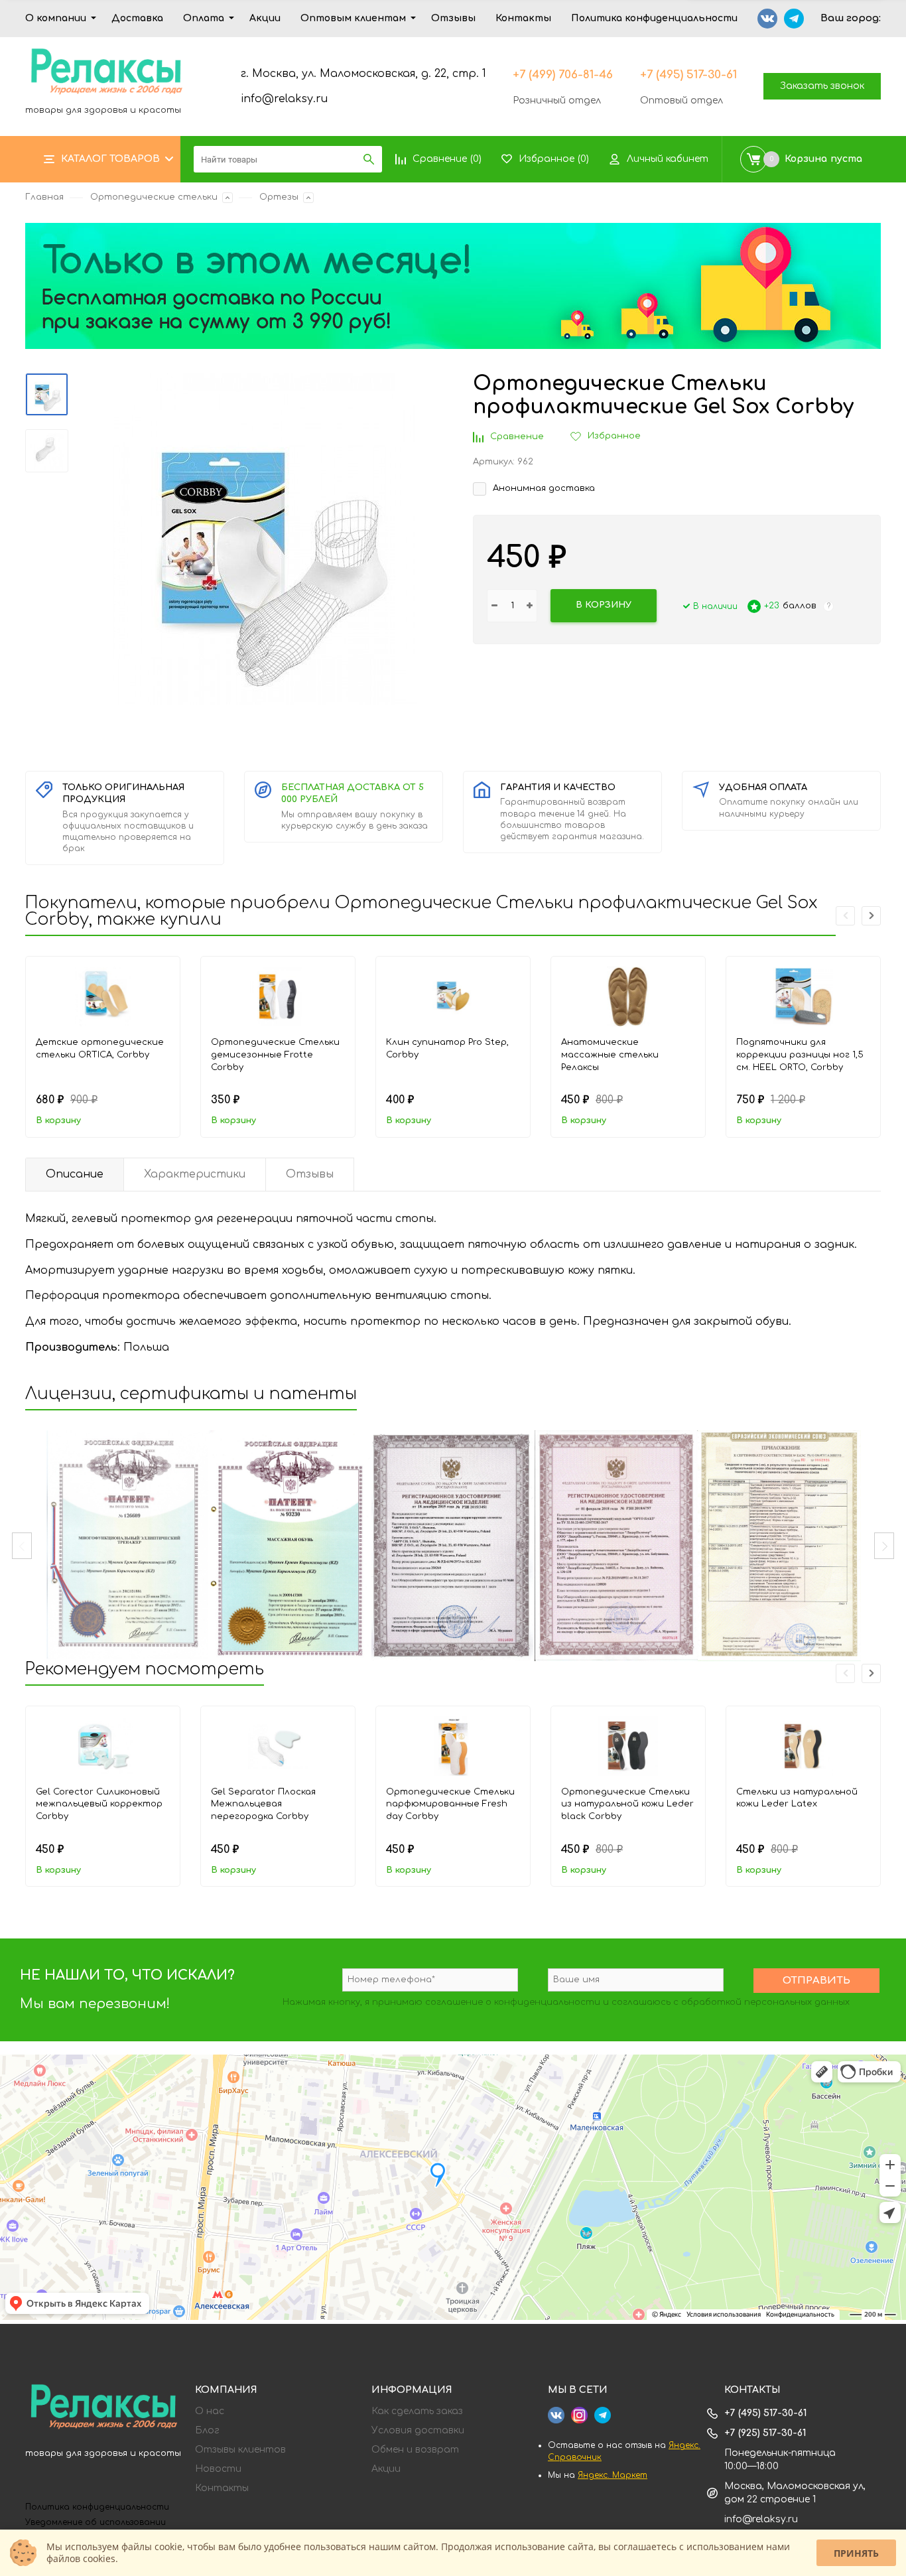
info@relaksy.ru (284, 99)
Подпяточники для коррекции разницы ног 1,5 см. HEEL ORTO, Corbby (800, 1054)
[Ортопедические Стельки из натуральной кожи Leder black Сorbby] (628, 1746)
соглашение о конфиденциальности (513, 2002)
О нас (210, 2411)
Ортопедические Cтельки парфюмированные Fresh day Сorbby (450, 1804)
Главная (44, 197)
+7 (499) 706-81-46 (563, 75)
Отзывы (453, 18)
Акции (265, 18)
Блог (207, 2431)
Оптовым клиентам (353, 18)
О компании (56, 18)
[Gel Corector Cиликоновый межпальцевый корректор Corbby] (103, 1746)
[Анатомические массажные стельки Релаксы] (628, 996)
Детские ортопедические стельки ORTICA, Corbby (100, 1049)
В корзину (58, 1120)
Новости (218, 2469)
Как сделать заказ (417, 2411)
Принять (856, 2553)
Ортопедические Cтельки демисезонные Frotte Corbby (275, 1054)
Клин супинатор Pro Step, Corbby (447, 1049)
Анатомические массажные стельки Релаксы (610, 1054)
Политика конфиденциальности (654, 18)
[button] (871, 916)
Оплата (204, 18)
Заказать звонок (822, 86)
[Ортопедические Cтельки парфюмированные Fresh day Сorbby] (453, 1746)
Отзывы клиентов (240, 2450)
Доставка (137, 18)
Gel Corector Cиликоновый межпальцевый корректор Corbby (99, 1804)
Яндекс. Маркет (613, 2475)
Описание (75, 1174)
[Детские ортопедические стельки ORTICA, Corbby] (103, 996)
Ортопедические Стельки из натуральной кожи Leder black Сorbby (627, 1804)
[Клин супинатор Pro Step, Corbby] (453, 996)
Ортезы (279, 197)
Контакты (523, 18)
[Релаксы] (103, 2408)
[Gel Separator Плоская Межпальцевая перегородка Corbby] (278, 1746)
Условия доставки (418, 2431)
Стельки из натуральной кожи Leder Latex (797, 1798)
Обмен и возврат (415, 2450)
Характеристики (195, 1174)
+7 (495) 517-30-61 (688, 75)
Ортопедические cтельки (154, 197)
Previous (22, 1546)
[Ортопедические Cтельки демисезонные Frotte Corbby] (278, 996)
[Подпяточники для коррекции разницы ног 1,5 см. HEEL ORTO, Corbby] (803, 996)
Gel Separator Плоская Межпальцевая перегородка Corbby (263, 1804)
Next (884, 1546)
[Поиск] (369, 159)
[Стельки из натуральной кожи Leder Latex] (803, 1746)
